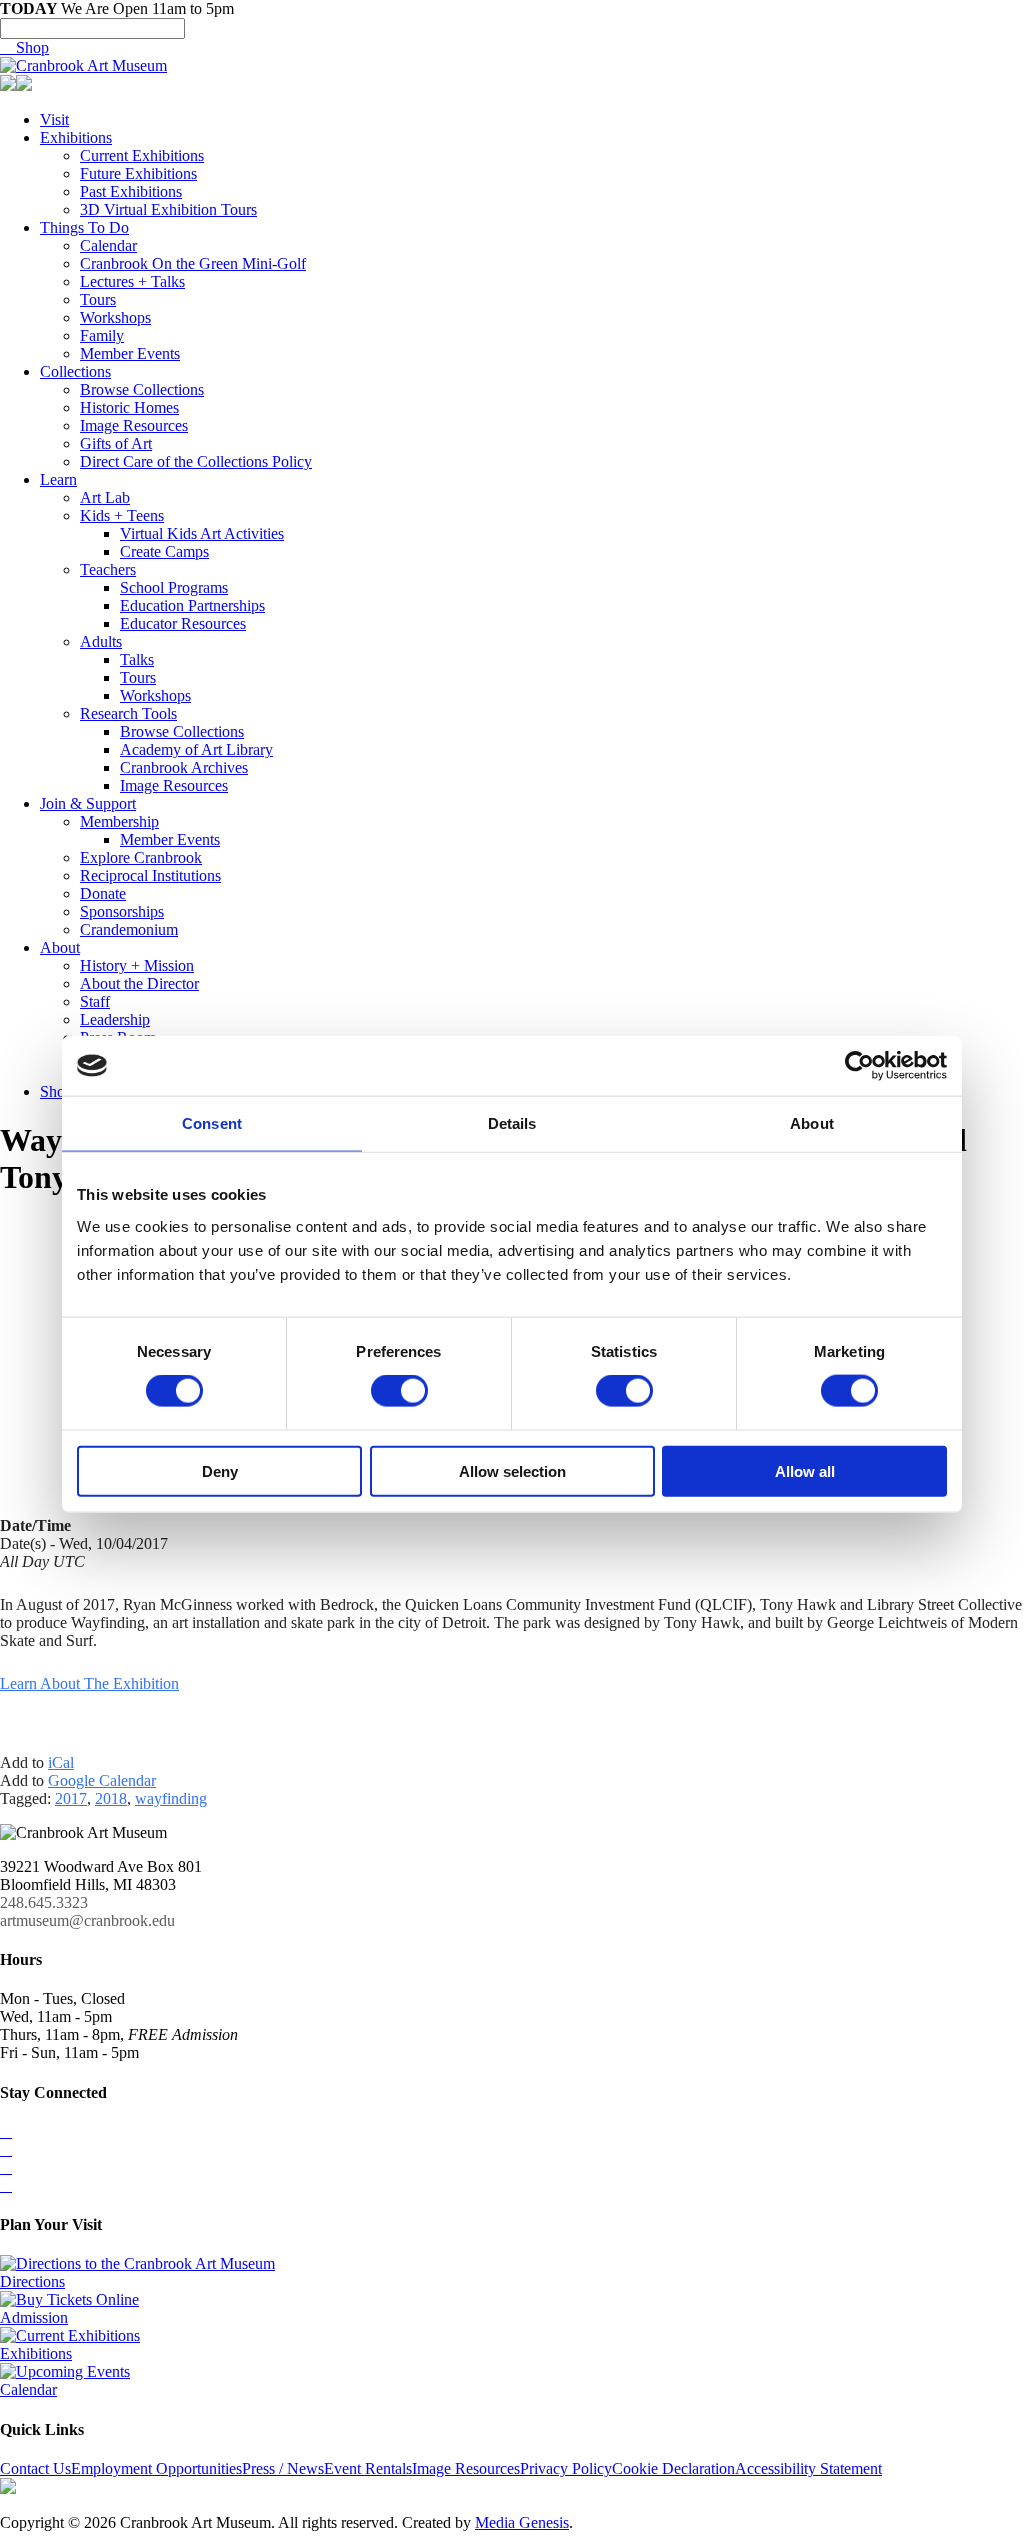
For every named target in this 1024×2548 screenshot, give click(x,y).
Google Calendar (102, 1780)
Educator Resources (183, 623)
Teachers (108, 569)
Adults (101, 641)
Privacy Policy (566, 2468)
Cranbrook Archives (184, 767)
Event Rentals (368, 2468)
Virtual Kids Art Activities (202, 533)
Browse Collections (142, 389)
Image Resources (134, 425)
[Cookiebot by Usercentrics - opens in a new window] (859, 1066)
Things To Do (84, 227)
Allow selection (512, 1470)
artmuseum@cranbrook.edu (87, 1920)
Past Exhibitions (131, 191)
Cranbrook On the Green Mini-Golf (193, 263)
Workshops (115, 317)
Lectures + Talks (132, 281)
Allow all (805, 1470)
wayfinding (171, 1798)
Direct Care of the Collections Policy (196, 461)
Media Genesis (522, 2522)
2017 (71, 1798)
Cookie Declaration (673, 2468)
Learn (58, 479)
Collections (75, 371)
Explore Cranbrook (141, 857)
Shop (24, 47)
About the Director (139, 983)
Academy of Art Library (196, 749)
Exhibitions (76, 137)
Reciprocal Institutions (150, 875)
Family (102, 335)
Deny (220, 1470)
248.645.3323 (44, 1902)
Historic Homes (129, 407)
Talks (137, 659)
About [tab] (812, 1123)
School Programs (174, 587)
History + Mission (137, 965)
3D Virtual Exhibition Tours (168, 209)
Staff (95, 1001)
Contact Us (35, 2468)
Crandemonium (129, 929)
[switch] (399, 1391)
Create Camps (164, 551)
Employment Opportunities (156, 2468)
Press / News (283, 2468)
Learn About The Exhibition (89, 1683)
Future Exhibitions (138, 173)
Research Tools (128, 713)
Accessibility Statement (808, 2468)
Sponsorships (122, 911)
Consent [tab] (212, 1123)
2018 (111, 1798)
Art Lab (105, 497)
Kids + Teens (122, 515)
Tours (98, 299)
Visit (54, 119)
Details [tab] (512, 1123)
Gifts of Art (116, 443)
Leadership (115, 1019)
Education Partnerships (192, 605)
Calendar (108, 245)
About (60, 947)
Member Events (130, 353)
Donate (103, 893)
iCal (61, 1762)
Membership (119, 821)
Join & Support (88, 803)
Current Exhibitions (142, 155)
